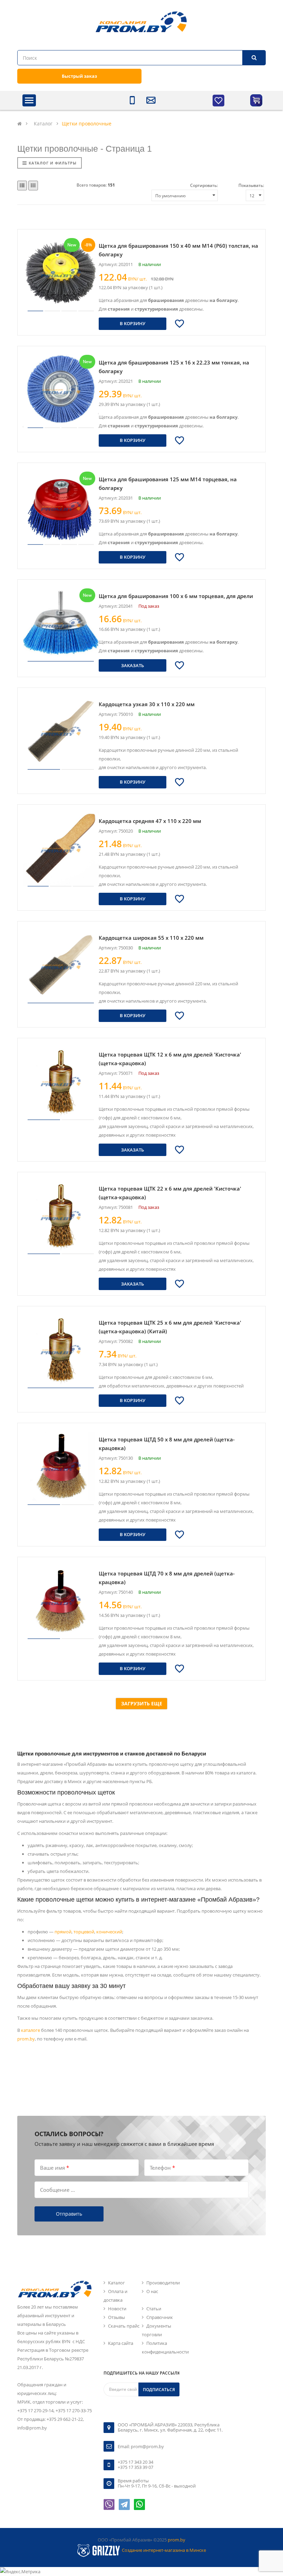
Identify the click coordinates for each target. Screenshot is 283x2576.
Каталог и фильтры (53, 163)
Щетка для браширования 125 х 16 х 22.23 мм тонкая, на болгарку (174, 367)
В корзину (133, 323)
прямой (63, 1932)
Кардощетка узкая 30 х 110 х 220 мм (147, 704)
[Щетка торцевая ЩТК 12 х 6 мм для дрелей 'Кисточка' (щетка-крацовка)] (61, 1081)
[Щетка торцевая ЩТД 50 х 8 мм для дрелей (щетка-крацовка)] (61, 1466)
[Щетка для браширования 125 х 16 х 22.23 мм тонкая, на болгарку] (61, 389)
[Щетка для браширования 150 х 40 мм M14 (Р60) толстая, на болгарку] (61, 273)
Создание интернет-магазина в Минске (164, 2550)
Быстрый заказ (79, 76)
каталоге (31, 2030)
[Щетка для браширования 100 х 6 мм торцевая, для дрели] (61, 623)
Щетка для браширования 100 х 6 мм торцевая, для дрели (176, 596)
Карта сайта (121, 2343)
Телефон (162, 2167)
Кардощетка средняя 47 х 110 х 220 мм (150, 821)
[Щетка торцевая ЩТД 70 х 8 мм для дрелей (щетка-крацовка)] (61, 1600)
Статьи (154, 2309)
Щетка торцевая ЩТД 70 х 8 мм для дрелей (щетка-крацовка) (167, 1578)
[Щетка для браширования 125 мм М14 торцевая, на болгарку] (61, 506)
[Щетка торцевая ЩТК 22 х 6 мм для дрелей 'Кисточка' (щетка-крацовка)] (61, 1215)
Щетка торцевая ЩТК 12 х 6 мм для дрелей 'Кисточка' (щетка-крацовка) (170, 1059)
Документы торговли (157, 2330)
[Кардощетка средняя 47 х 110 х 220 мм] (61, 848)
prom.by (26, 2039)
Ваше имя (55, 2167)
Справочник (160, 2317)
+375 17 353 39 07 (135, 2467)
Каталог (116, 2283)
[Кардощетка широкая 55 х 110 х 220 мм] (61, 965)
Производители (163, 2283)
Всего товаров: (96, 185)
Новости (117, 2309)
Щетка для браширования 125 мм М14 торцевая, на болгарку (168, 484)
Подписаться (159, 2390)
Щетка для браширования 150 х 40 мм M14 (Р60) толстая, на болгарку (178, 250)
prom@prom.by (147, 2446)
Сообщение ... (57, 2189)
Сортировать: (204, 185)
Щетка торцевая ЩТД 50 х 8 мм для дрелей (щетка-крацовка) (167, 1444)
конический (109, 1932)
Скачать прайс (124, 2326)
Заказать (133, 665)
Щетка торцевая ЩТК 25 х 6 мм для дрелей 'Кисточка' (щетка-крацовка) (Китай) (170, 1327)
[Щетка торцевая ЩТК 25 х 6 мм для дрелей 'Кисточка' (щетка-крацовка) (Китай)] (61, 1349)
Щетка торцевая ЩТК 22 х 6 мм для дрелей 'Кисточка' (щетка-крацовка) (170, 1193)
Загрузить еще (142, 1703)
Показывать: (251, 185)
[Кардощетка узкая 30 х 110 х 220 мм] (61, 731)
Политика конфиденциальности (165, 2347)
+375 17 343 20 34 (135, 2462)
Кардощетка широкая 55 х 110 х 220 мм (151, 938)
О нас (152, 2291)
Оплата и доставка (115, 2296)
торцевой (84, 1932)
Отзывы (116, 2317)
